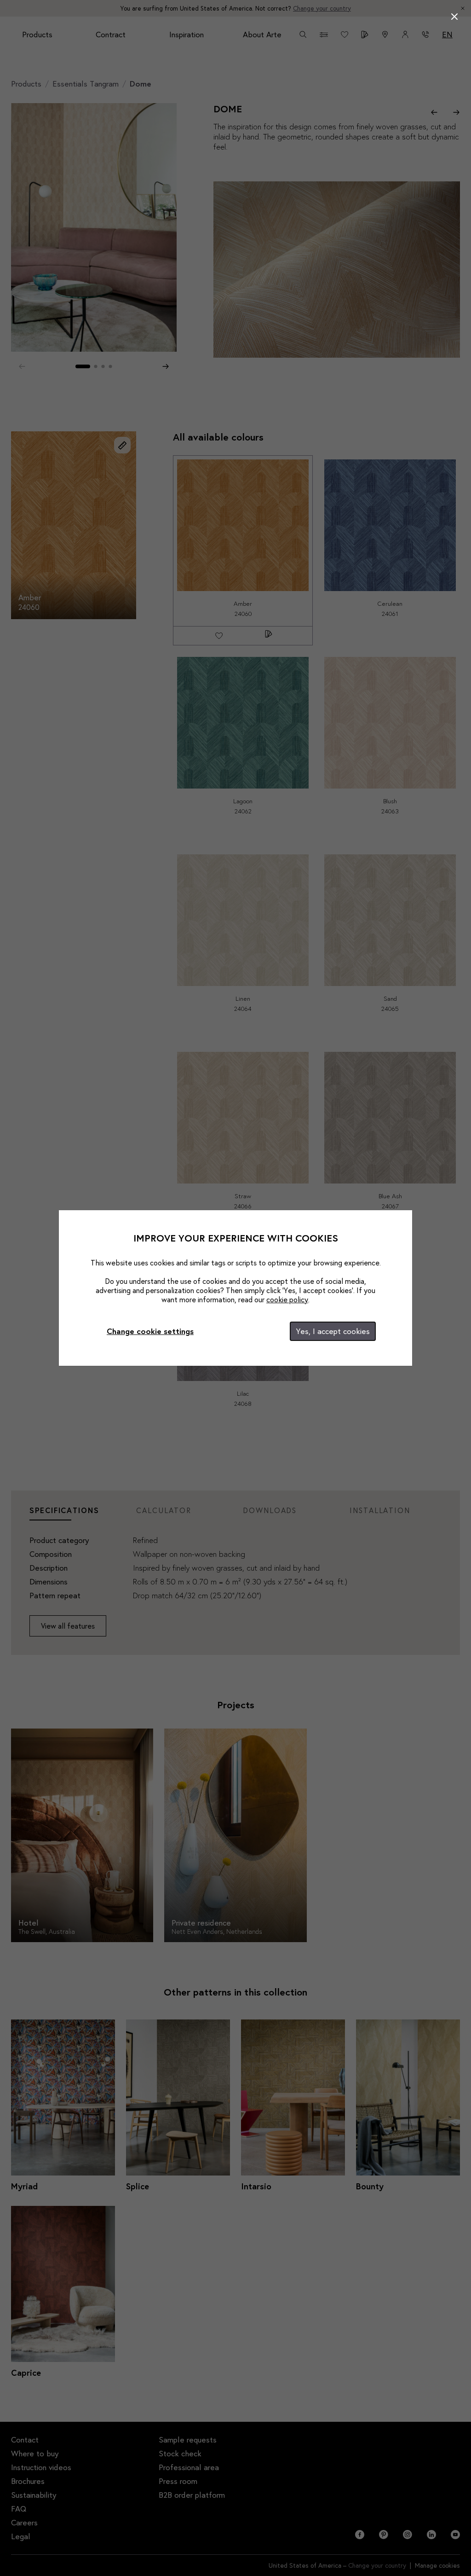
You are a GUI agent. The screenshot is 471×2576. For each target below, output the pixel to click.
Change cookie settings (150, 1331)
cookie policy (287, 1299)
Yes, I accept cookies (333, 1331)
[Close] (454, 17)
